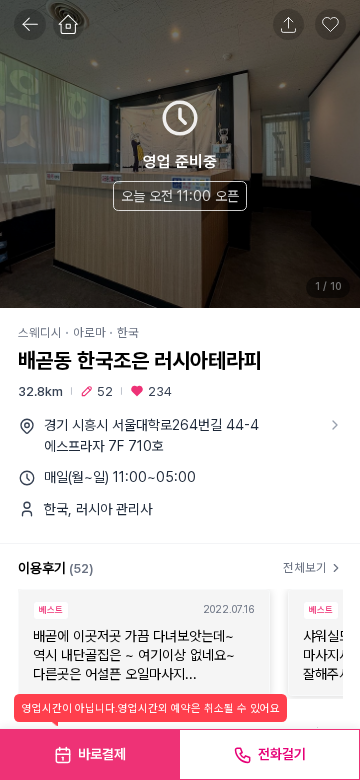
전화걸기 (282, 754)
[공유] (289, 25)
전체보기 (305, 567)
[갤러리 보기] (180, 154)
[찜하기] (331, 25)
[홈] (69, 25)
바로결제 (102, 754)
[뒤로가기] (30, 25)
